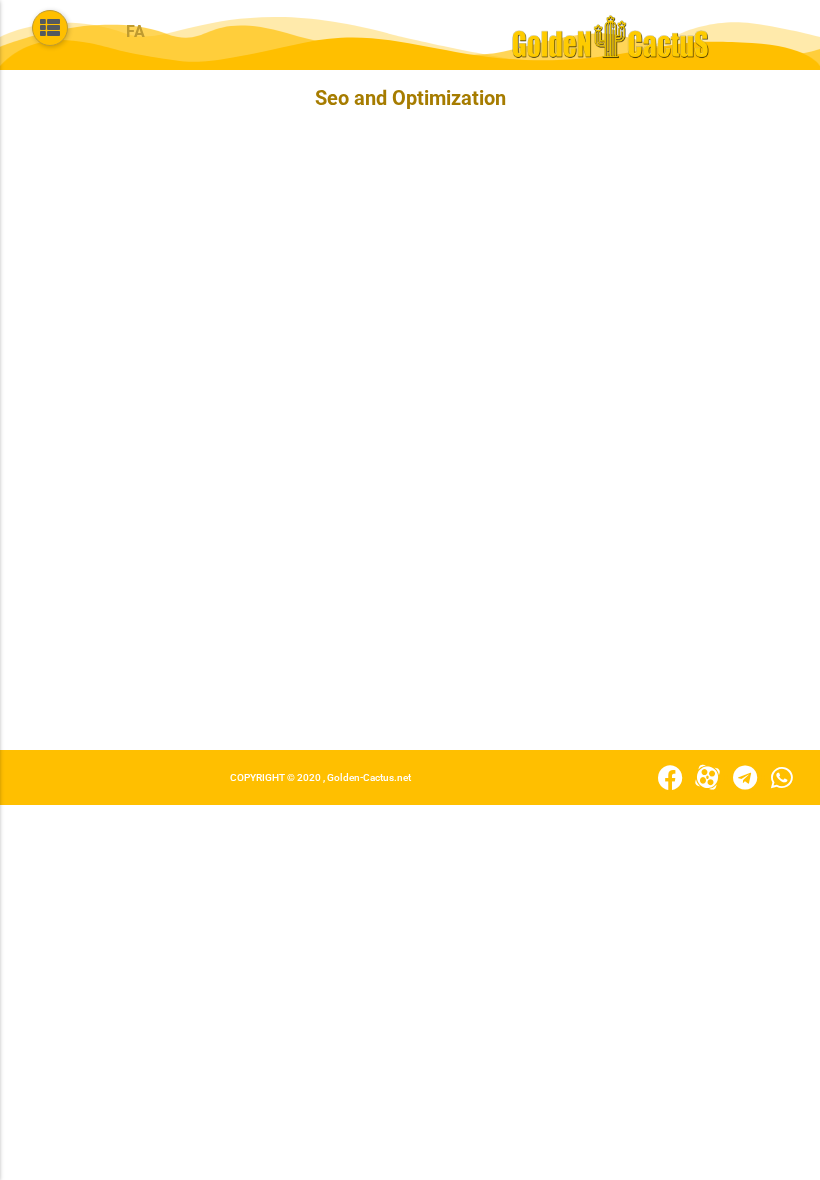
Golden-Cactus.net (369, 777)
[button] (50, 28)
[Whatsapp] (781, 777)
